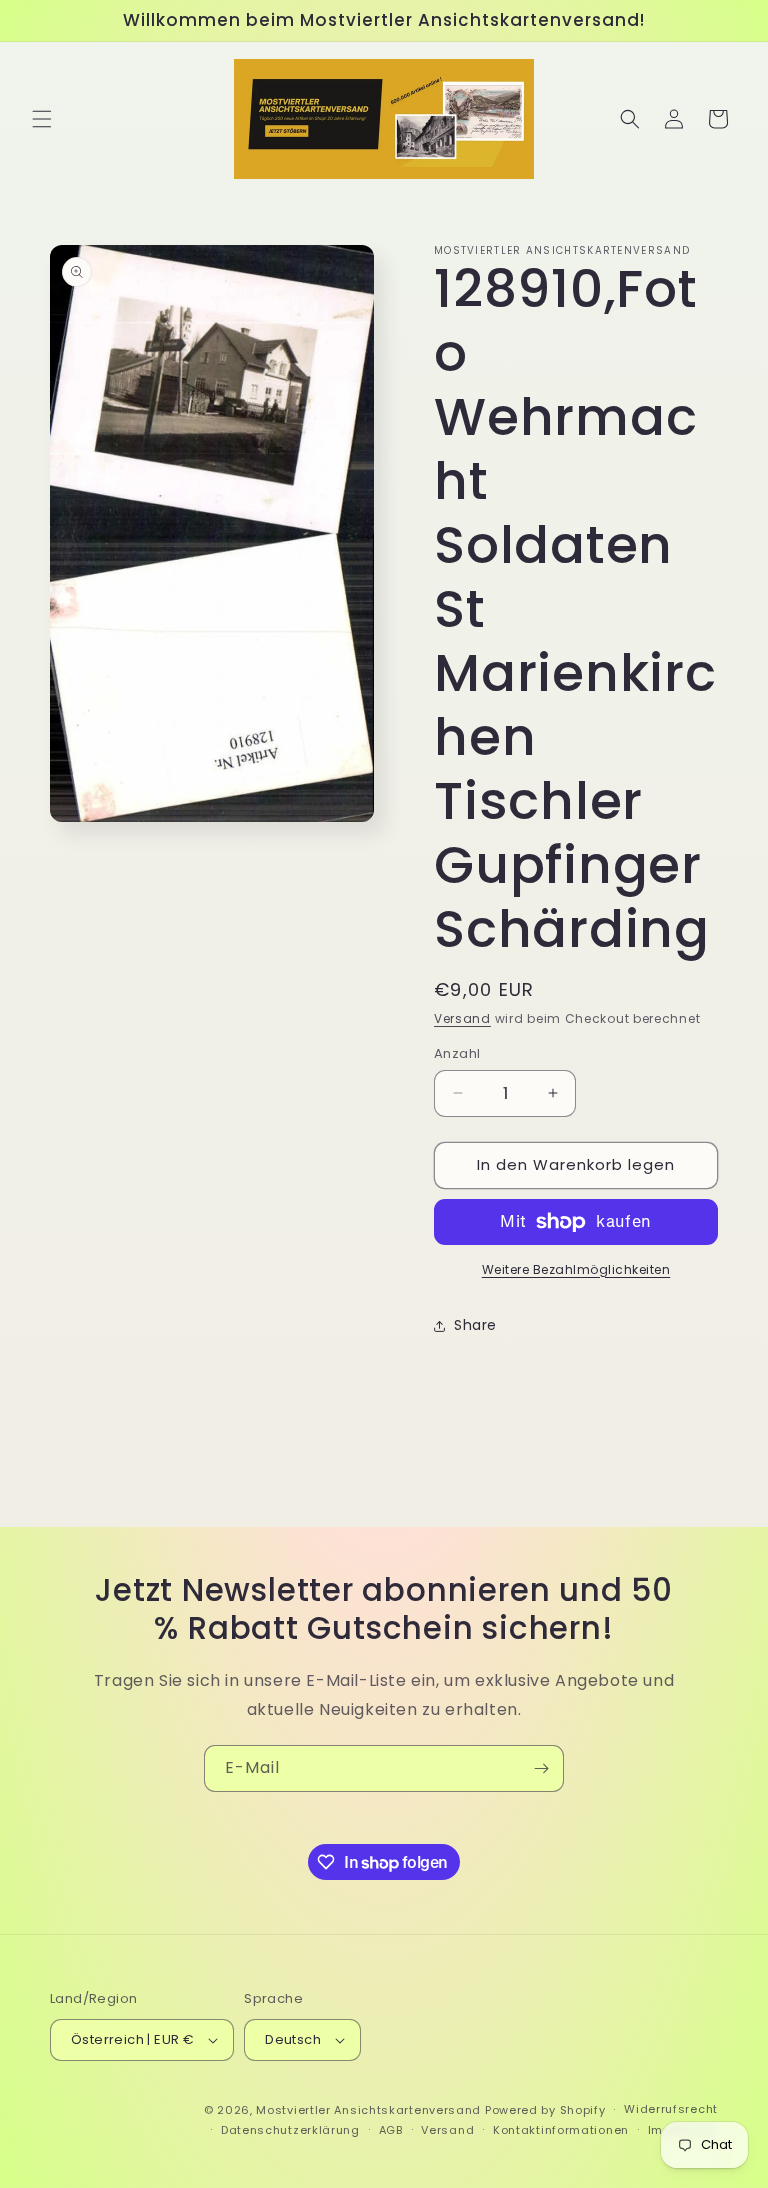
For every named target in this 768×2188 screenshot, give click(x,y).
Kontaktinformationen (561, 2130)
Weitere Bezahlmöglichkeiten (576, 1269)
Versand (462, 1018)
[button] (42, 119)
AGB (391, 2130)
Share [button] (475, 1325)
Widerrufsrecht (671, 2109)
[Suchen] (630, 119)
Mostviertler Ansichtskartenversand (368, 2110)
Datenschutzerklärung (290, 2130)
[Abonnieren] (541, 1768)
